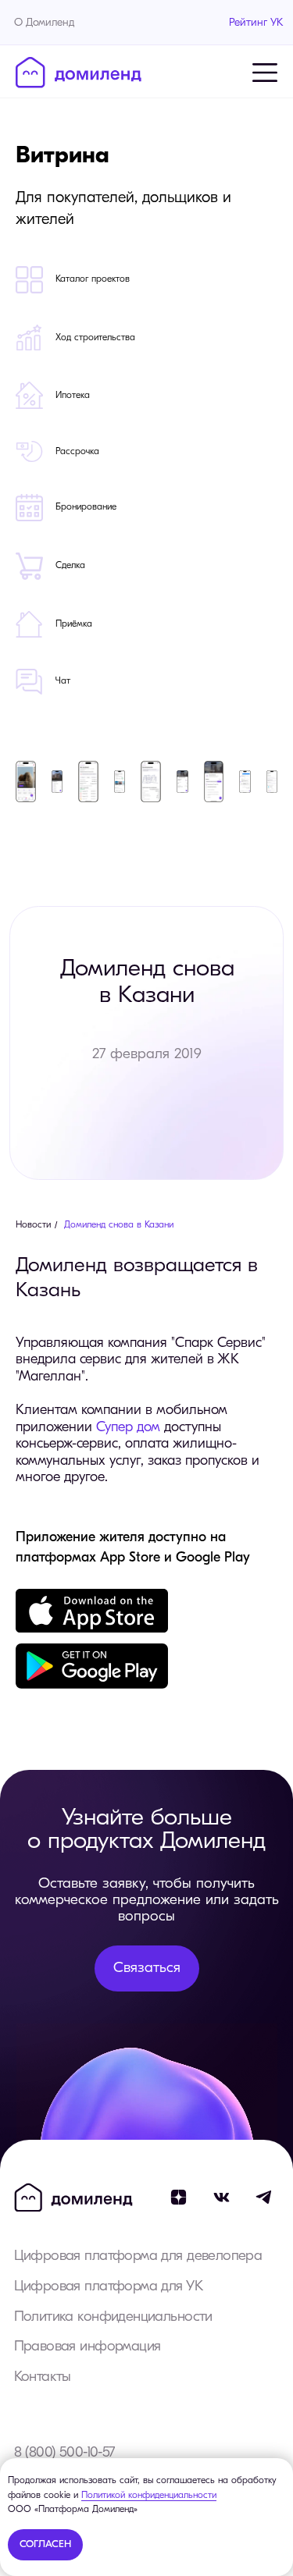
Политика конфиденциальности (113, 2317)
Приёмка (74, 624)
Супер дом (128, 1428)
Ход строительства (95, 338)
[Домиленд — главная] (79, 73)
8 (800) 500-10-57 (64, 2453)
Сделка (70, 566)
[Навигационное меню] (265, 73)
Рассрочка (77, 452)
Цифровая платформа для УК (108, 2287)
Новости (33, 1225)
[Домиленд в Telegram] (265, 2198)
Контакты (43, 2377)
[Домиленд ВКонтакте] (222, 2198)
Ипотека (73, 396)
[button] (147, 1968)
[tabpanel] (146, 434)
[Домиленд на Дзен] (179, 2198)
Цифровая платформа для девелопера (138, 2256)
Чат (63, 681)
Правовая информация (88, 2347)
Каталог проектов (93, 279)
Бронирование (86, 507)
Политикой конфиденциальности (149, 2496)
